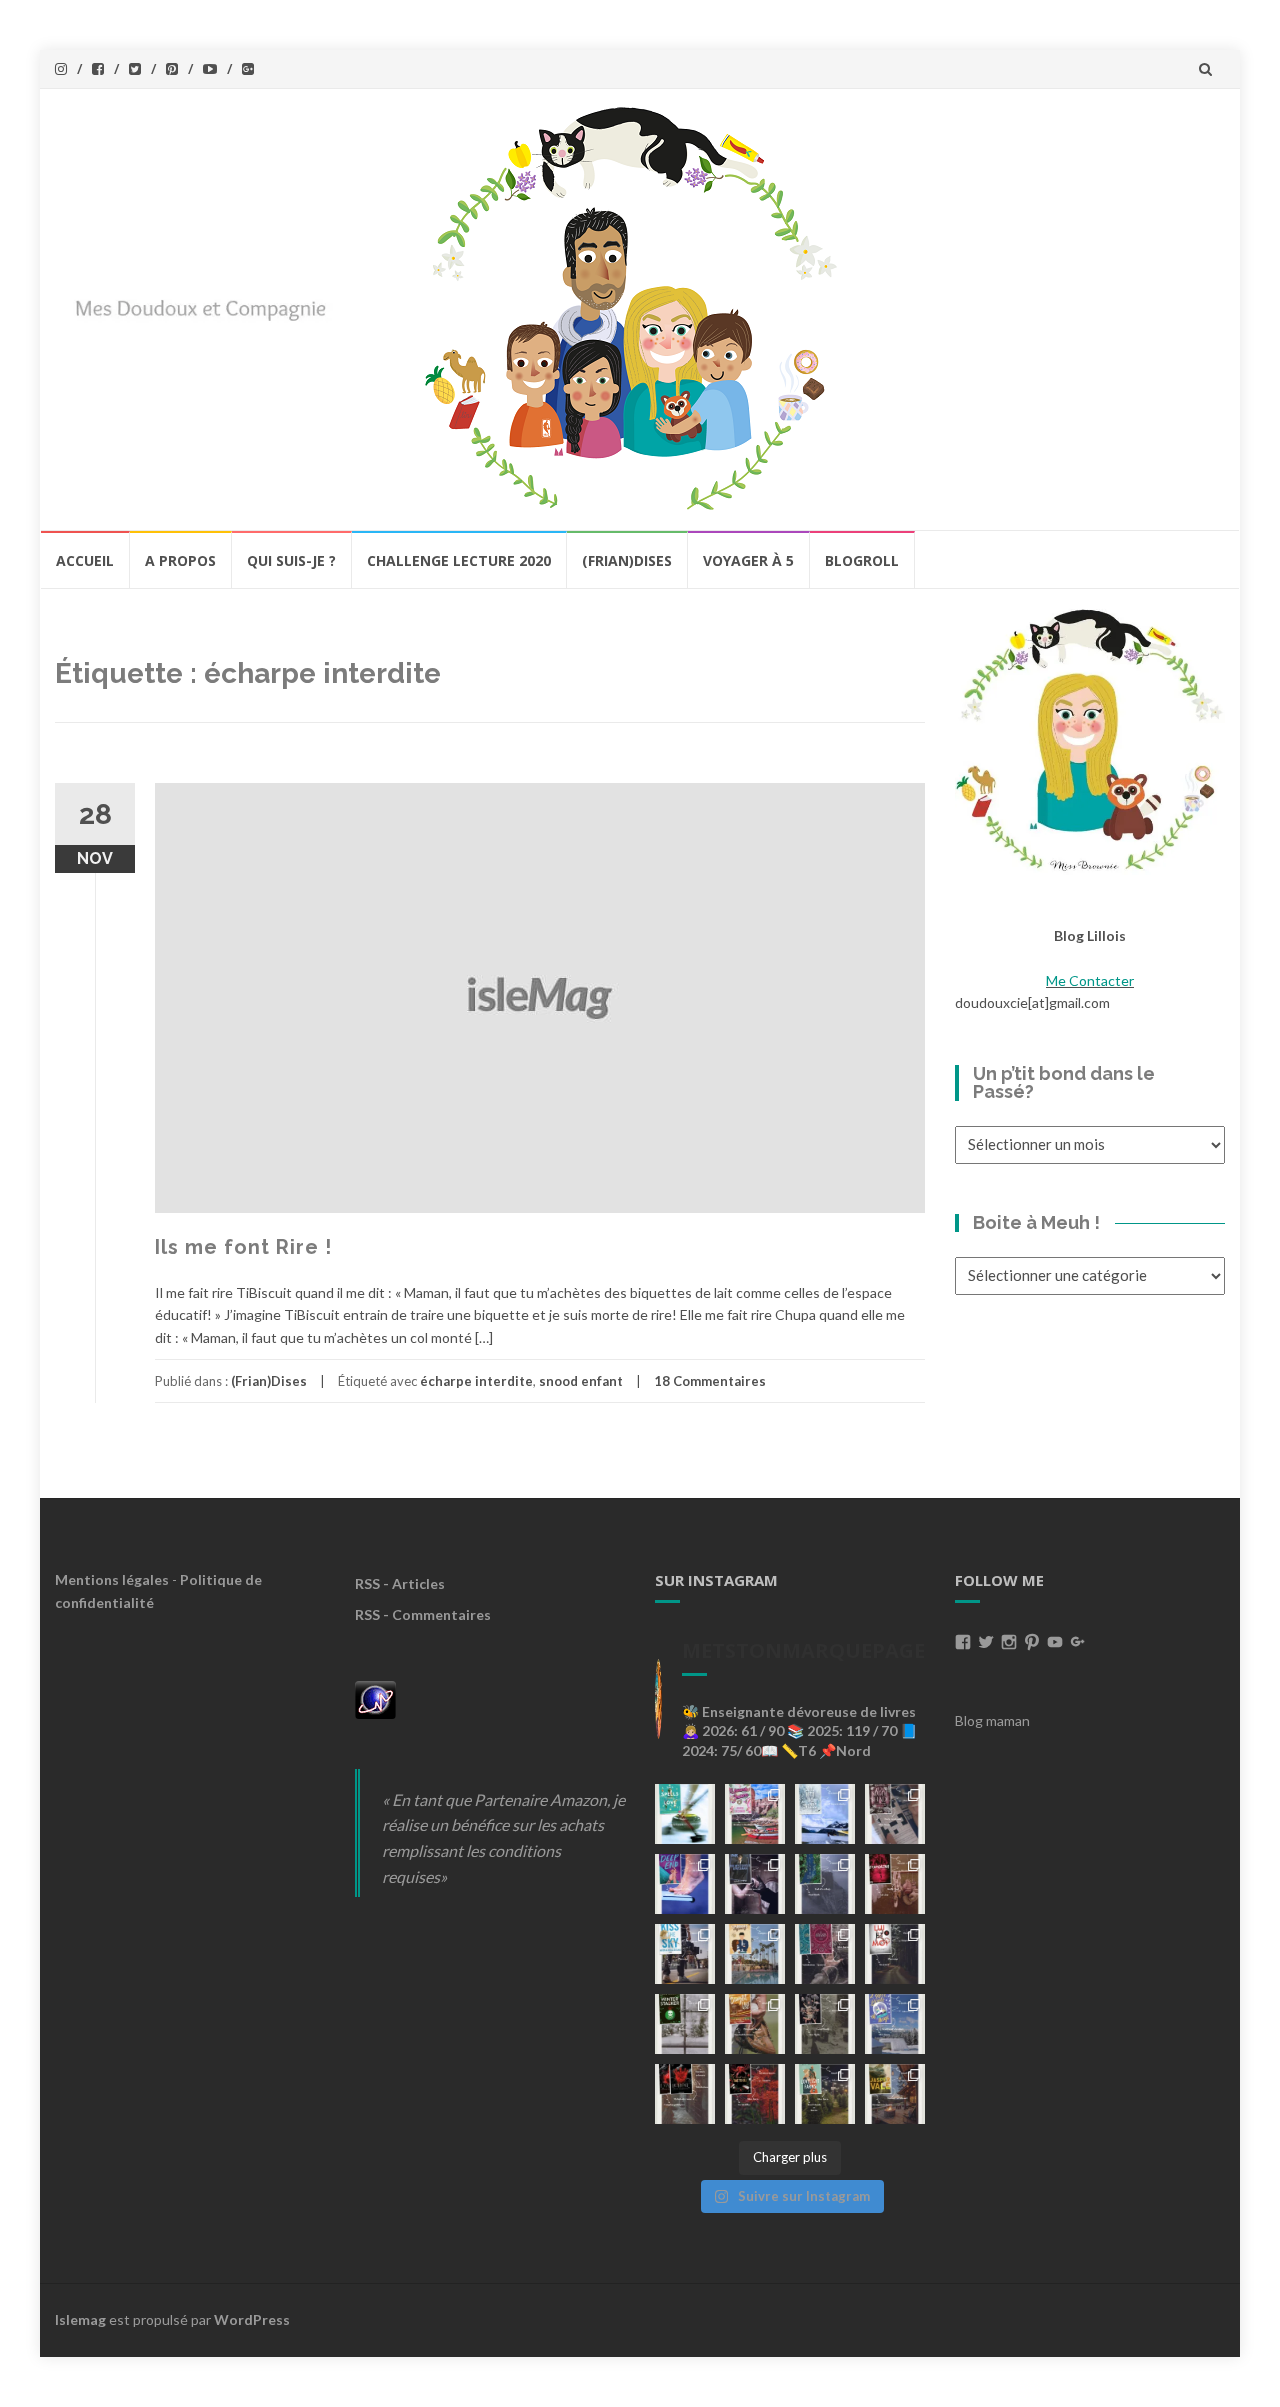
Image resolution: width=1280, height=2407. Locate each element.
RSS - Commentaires (423, 1614)
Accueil (85, 560)
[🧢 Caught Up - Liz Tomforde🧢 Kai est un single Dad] (755, 2024)
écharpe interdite (476, 1381)
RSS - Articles (400, 1583)
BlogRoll (862, 560)
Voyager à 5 (748, 560)
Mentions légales (112, 1579)
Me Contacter (1090, 980)
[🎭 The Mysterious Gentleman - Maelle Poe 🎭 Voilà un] (755, 1884)
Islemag (80, 2319)
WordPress (252, 2319)
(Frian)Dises (627, 560)
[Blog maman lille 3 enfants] (1090, 738)
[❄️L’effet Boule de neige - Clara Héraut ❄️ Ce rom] (895, 2024)
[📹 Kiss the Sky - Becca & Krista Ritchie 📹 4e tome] (685, 1954)
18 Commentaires (710, 1381)
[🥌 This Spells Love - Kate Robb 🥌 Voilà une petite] (685, 1814)
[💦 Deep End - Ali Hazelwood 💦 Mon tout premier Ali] (685, 1884)
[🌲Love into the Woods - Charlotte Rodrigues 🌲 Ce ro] (825, 1814)
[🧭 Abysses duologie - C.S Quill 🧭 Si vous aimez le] (825, 1954)
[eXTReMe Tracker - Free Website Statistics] (375, 1697)
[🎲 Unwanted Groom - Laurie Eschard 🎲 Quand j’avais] (755, 1814)
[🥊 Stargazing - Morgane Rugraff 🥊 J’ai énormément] (895, 1884)
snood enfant (581, 1381)
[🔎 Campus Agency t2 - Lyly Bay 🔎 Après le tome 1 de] (755, 1954)
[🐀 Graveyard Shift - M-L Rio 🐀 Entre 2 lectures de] (825, 2024)
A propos (180, 560)
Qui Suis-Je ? (291, 560)
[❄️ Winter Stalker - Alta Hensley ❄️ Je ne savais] (685, 2024)
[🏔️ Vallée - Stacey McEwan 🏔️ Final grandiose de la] (825, 1884)
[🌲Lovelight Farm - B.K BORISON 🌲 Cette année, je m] (825, 2094)
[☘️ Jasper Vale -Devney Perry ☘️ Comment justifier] (895, 2094)
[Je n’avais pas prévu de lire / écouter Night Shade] (895, 1814)
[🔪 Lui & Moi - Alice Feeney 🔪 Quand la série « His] (895, 1954)
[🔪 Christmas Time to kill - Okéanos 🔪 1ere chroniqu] (755, 2094)
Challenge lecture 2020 (459, 560)
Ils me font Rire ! (243, 1247)
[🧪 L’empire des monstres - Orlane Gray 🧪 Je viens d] (685, 2094)
